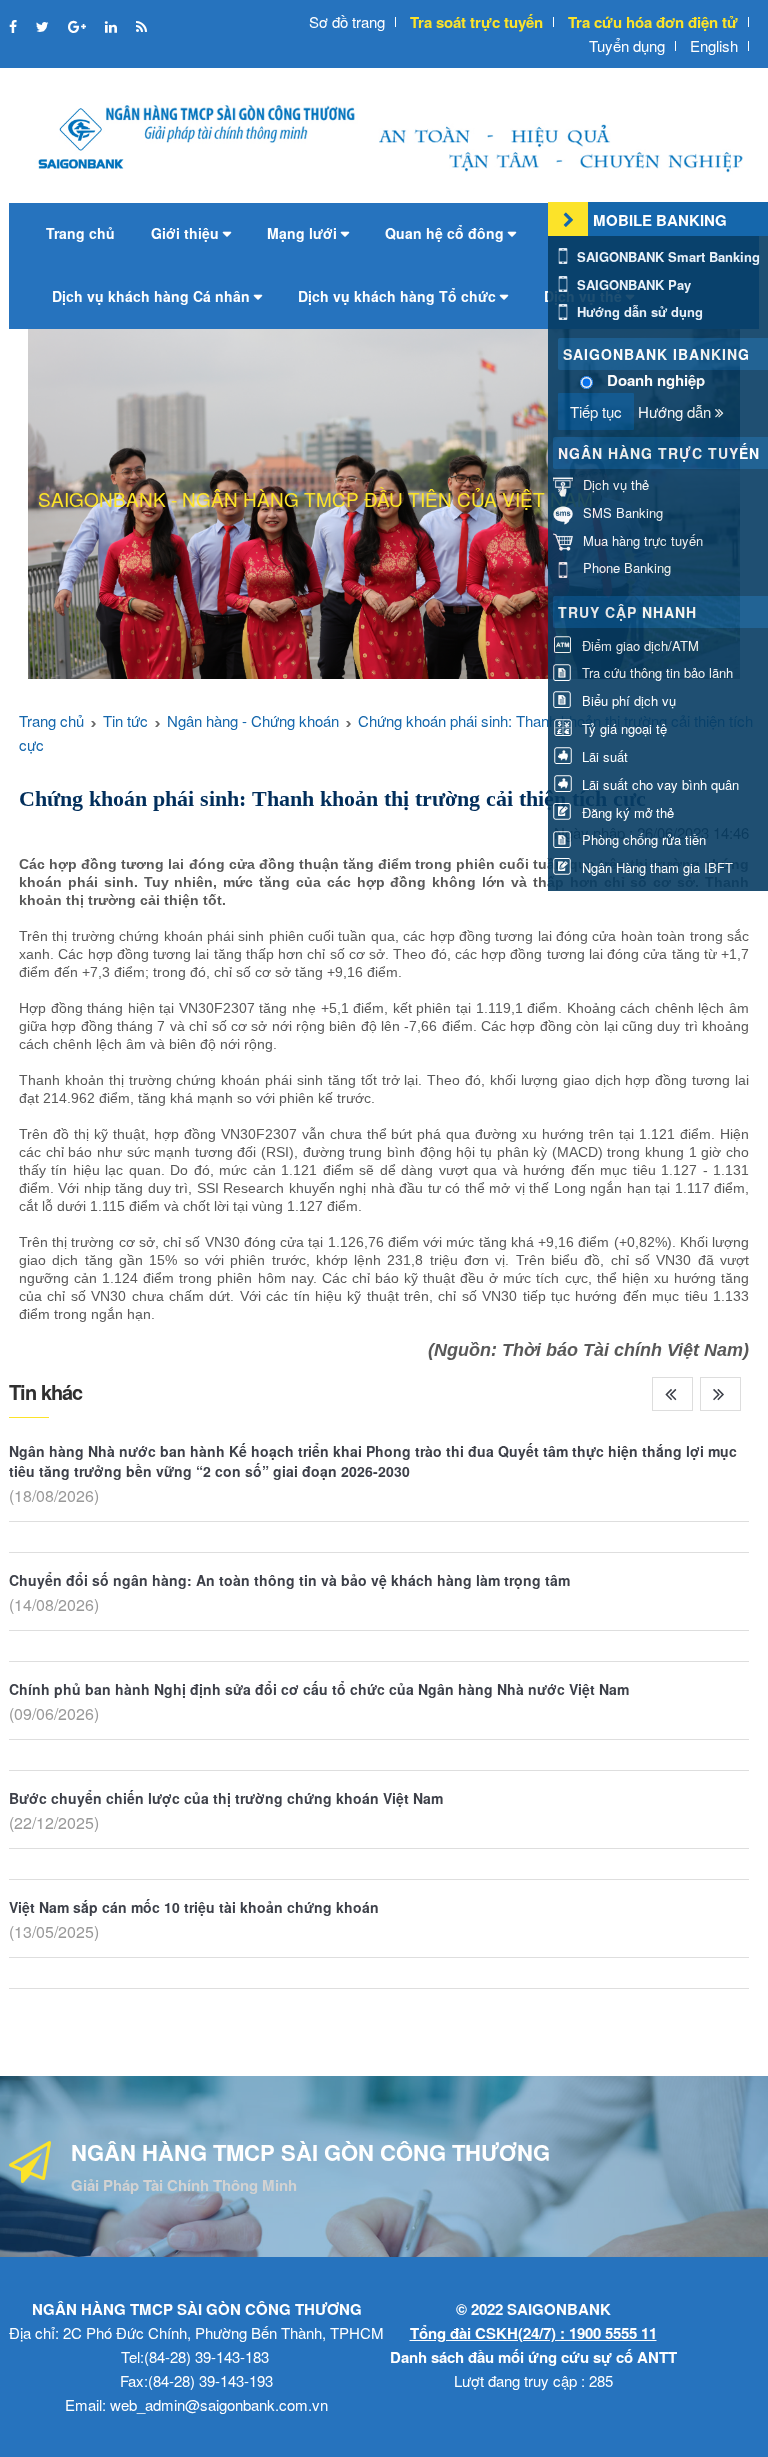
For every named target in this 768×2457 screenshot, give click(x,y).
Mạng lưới (304, 233)
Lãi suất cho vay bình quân (658, 784)
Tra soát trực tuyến (476, 22)
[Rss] (141, 26)
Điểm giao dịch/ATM (638, 645)
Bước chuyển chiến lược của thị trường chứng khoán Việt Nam (226, 1798)
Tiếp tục (596, 411)
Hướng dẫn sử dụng (638, 311)
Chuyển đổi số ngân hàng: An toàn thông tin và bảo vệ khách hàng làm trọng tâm (289, 1580)
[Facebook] (15, 26)
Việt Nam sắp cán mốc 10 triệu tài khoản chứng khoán (194, 1907)
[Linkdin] (113, 26)
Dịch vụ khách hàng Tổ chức (399, 296)
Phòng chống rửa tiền (642, 839)
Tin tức (125, 720)
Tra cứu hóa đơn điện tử (653, 22)
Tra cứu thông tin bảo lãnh (655, 672)
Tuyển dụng (627, 45)
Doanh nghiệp (656, 380)
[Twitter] (44, 26)
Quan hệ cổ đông (446, 233)
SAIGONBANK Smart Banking (666, 256)
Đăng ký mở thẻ (626, 812)
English (714, 45)
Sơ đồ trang (347, 21)
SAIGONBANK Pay (632, 284)
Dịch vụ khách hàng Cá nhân (153, 296)
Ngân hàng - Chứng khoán (253, 720)
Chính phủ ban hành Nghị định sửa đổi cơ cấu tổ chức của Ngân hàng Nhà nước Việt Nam (319, 1689)
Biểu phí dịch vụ (627, 700)
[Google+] (79, 26)
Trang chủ (80, 233)
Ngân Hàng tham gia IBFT (655, 867)
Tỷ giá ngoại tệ (622, 728)
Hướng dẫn (676, 411)
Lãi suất (603, 756)
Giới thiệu (187, 233)
